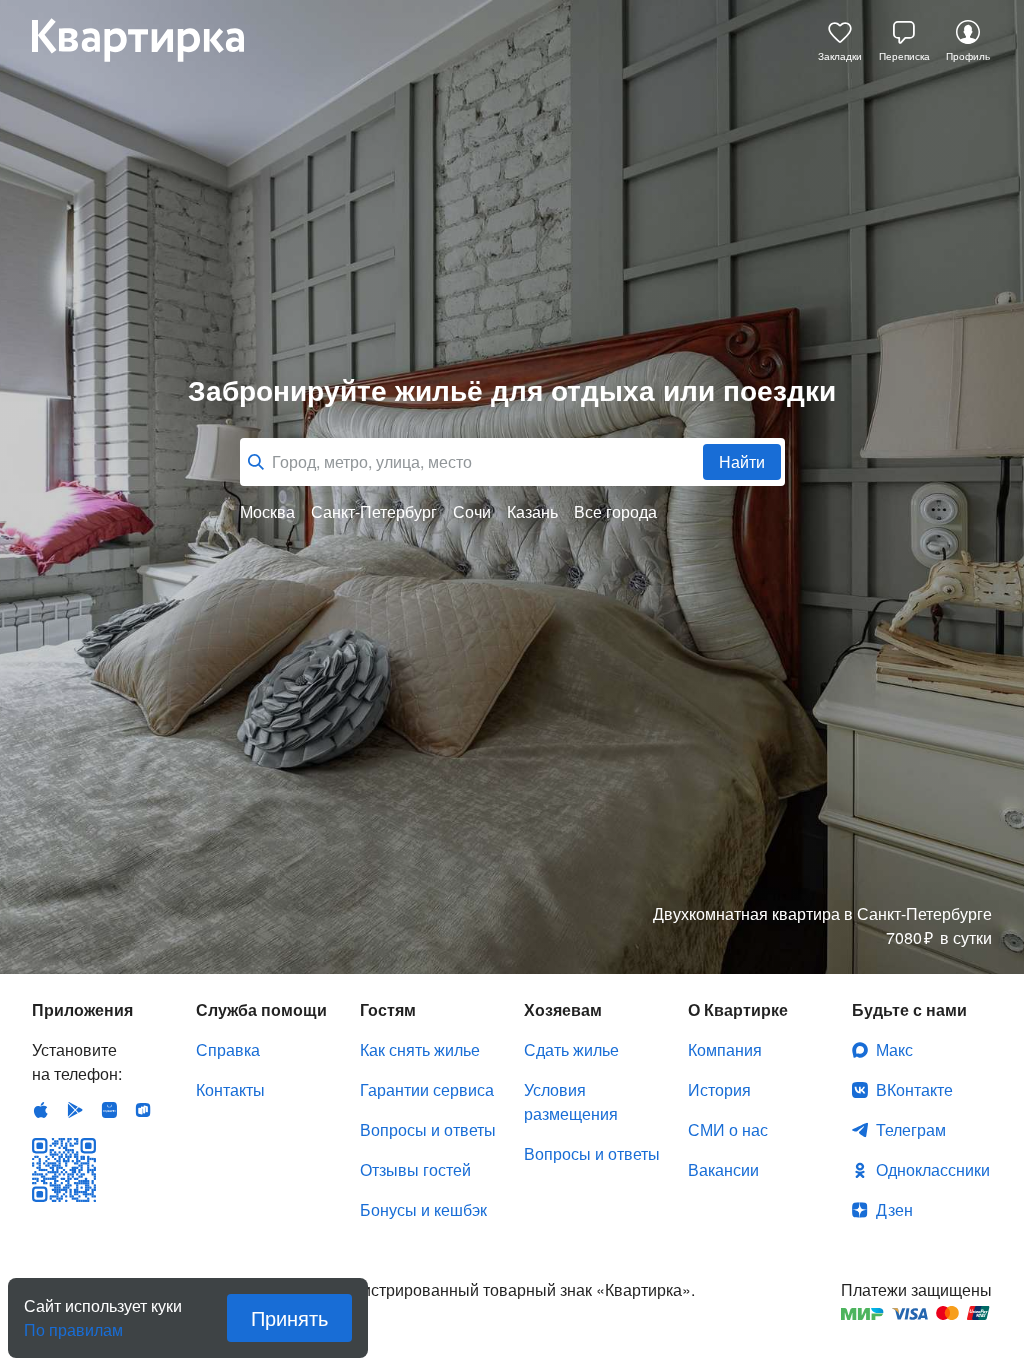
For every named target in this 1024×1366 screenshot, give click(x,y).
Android (75, 1110)
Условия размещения (571, 1101)
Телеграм (911, 1129)
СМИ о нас (728, 1129)
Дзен (894, 1209)
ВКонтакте (914, 1089)
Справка (228, 1049)
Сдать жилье (571, 1049)
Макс (894, 1049)
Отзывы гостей (415, 1169)
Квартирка (152, 40)
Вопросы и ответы (428, 1129)
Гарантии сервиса (427, 1089)
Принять (289, 1317)
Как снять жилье (420, 1049)
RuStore (143, 1110)
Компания (725, 1049)
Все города (615, 512)
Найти (742, 461)
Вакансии (723, 1169)
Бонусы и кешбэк (423, 1209)
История (719, 1089)
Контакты (230, 1089)
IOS (41, 1110)
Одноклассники (933, 1169)
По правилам (73, 1322)
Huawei (109, 1110)
